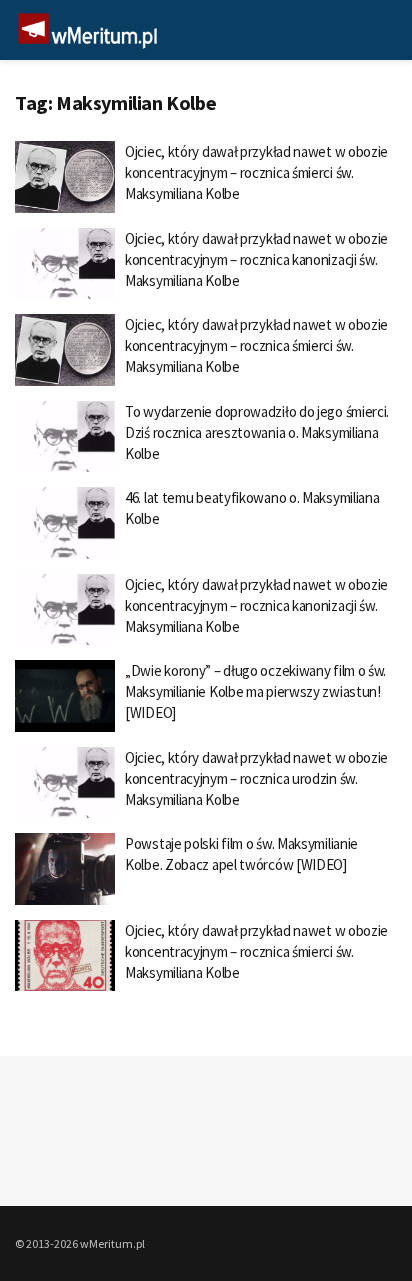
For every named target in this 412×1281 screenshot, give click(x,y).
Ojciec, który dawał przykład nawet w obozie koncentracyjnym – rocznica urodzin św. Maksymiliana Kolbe (256, 778)
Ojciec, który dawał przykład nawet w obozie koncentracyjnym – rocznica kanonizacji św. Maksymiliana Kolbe (256, 259)
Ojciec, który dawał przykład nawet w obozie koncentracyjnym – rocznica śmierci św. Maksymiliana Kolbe (256, 172)
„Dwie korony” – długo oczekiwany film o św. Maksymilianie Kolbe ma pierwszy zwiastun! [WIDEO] (255, 691)
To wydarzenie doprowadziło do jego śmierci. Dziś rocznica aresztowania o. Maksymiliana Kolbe (257, 432)
